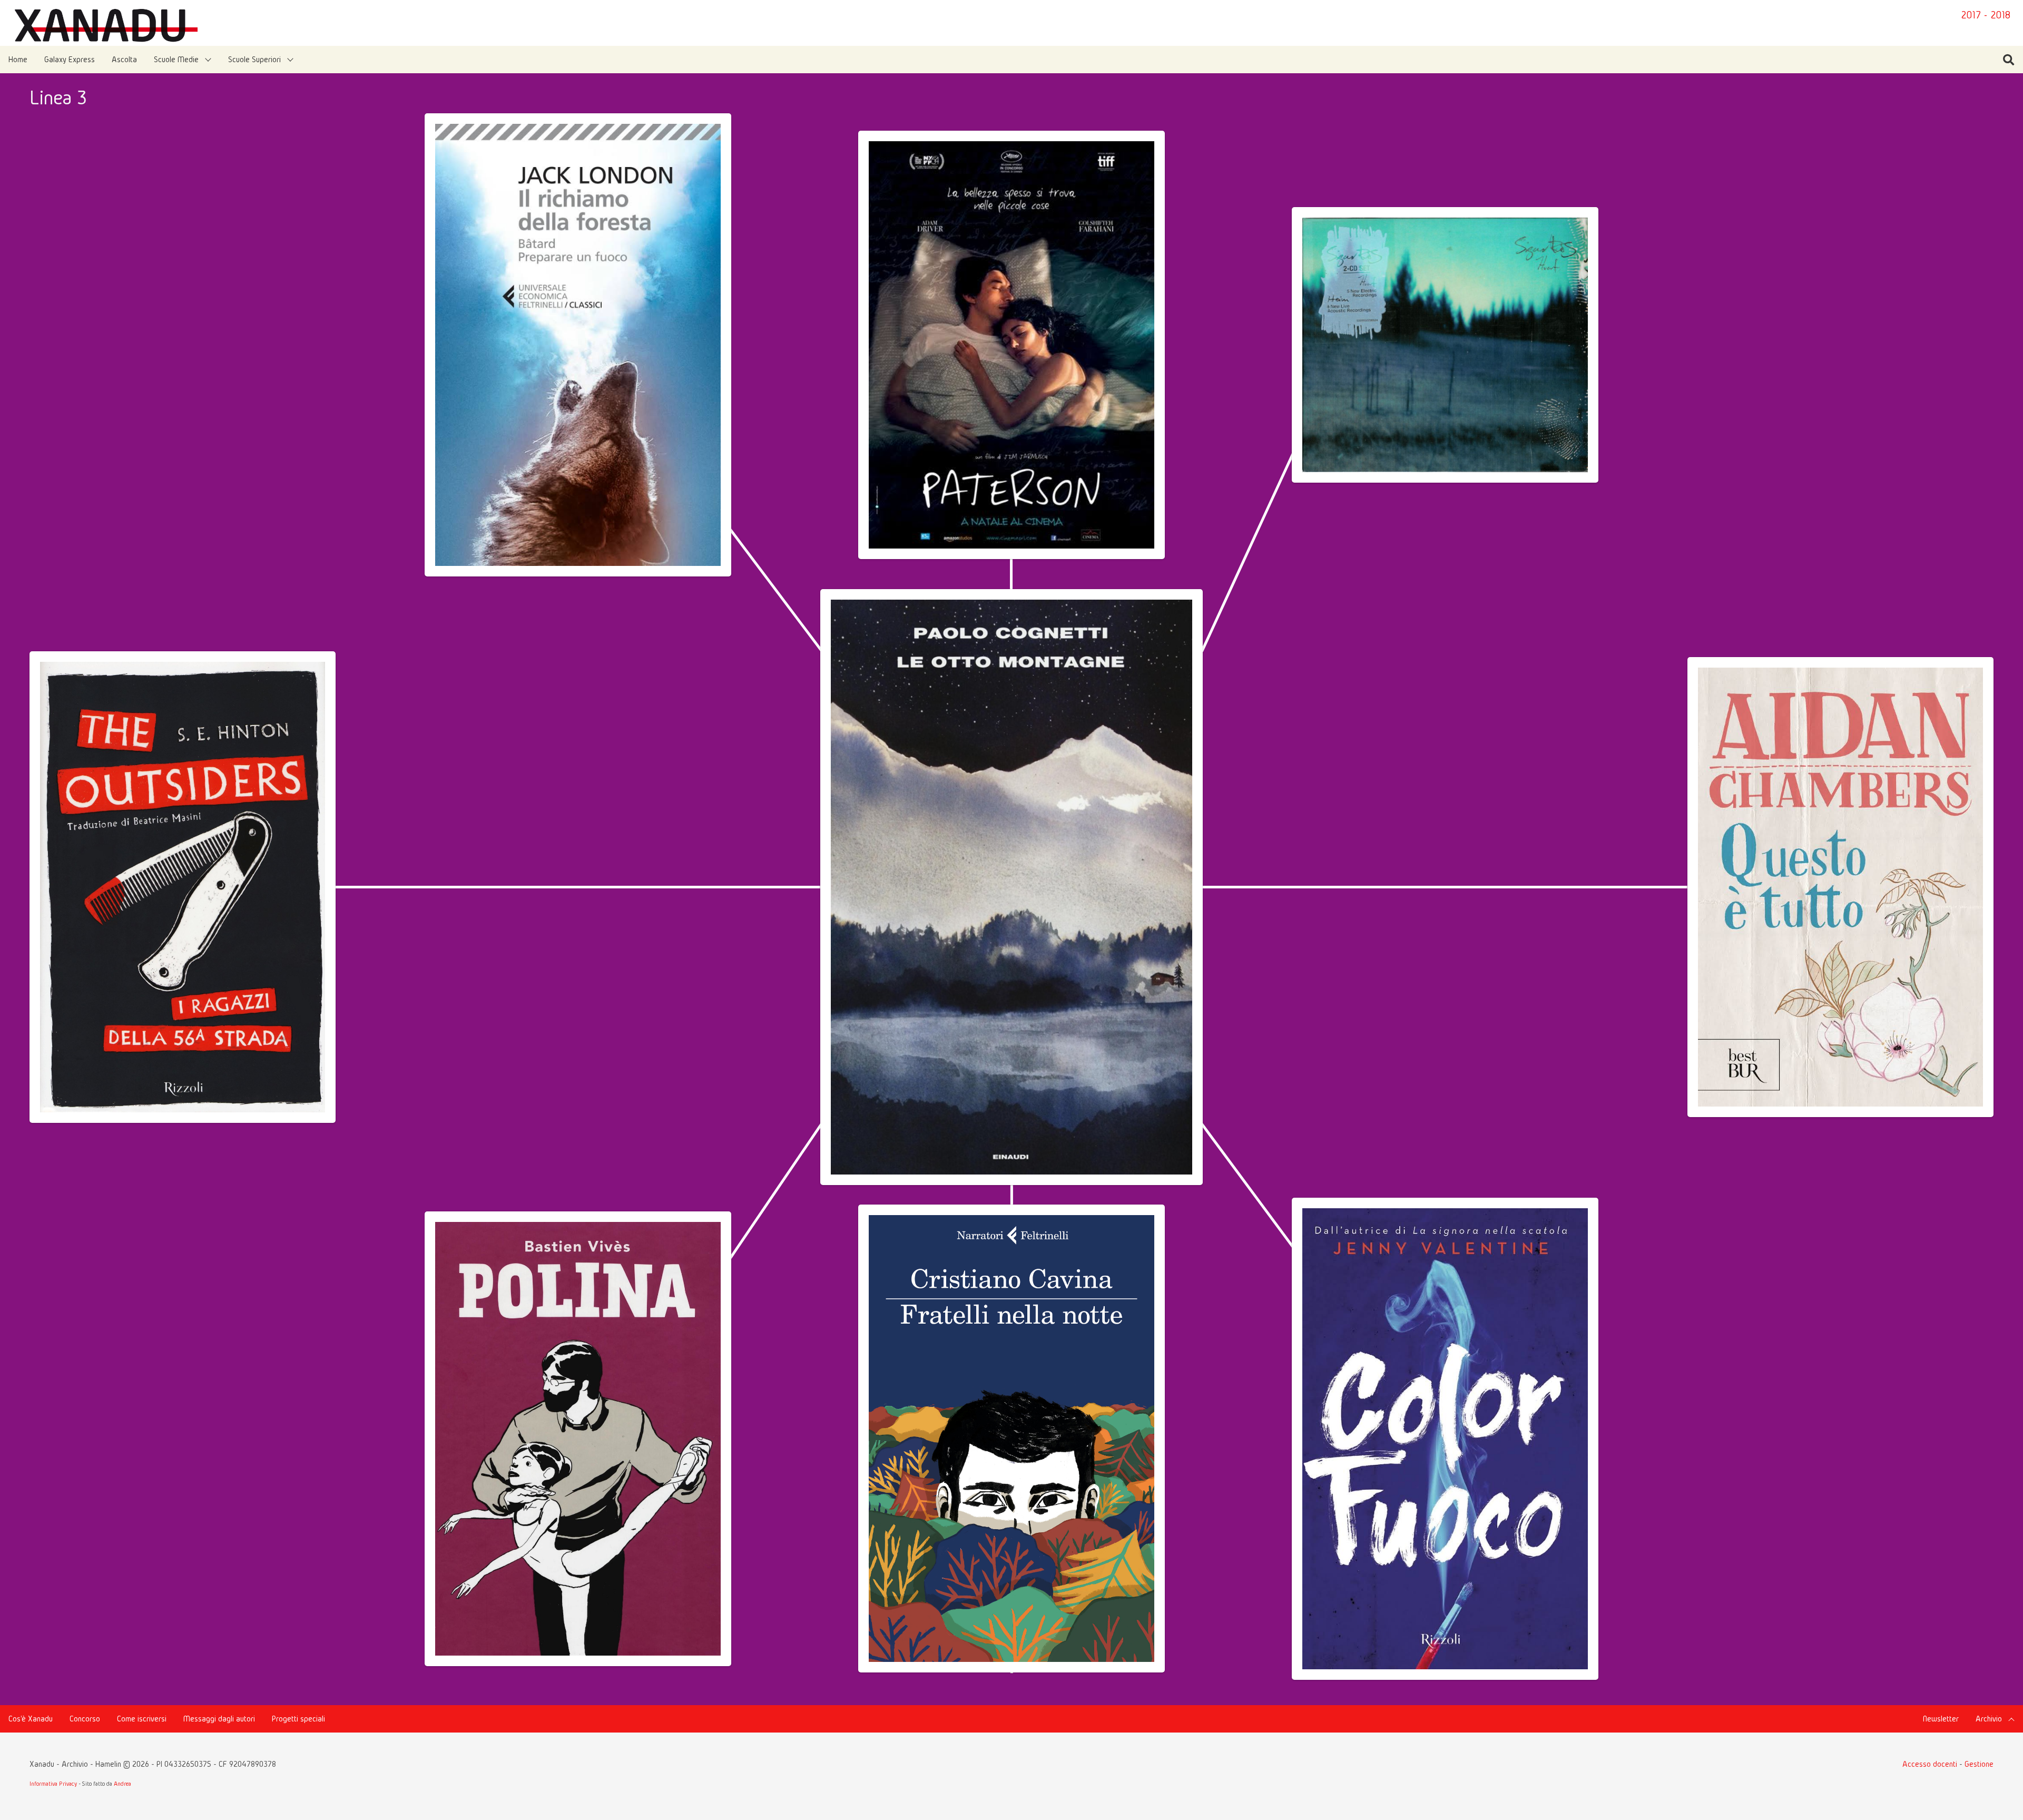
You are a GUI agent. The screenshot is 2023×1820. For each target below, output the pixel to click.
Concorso (85, 1719)
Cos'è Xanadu (31, 1719)
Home (18, 59)
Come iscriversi (142, 1719)
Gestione (1979, 1764)
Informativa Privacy (53, 1783)
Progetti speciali (298, 1719)
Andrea (122, 1783)
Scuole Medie (176, 59)
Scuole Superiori (254, 59)
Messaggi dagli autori (219, 1719)
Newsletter (1941, 1719)
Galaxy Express (70, 59)
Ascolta (124, 59)
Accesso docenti (1930, 1764)
